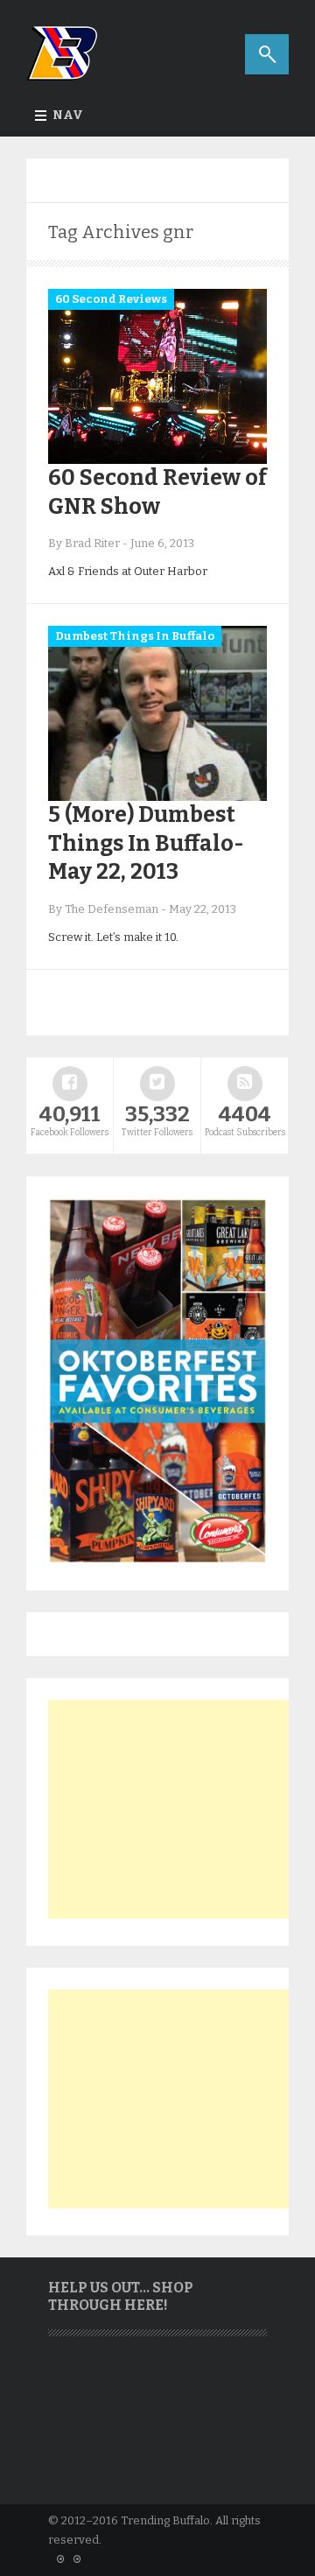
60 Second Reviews (111, 299)
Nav (68, 115)
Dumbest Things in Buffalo (135, 636)
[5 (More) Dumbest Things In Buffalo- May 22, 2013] (157, 797)
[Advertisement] (179, 1809)
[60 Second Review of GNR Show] (157, 460)
